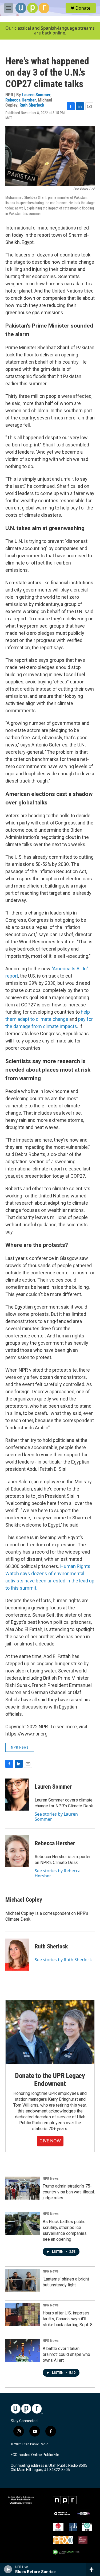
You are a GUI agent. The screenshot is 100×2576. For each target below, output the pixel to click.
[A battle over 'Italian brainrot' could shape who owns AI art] (23, 2350)
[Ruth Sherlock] (17, 1955)
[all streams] (93, 2569)
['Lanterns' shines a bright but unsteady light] (23, 2281)
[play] (8, 2569)
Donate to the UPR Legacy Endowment (50, 2080)
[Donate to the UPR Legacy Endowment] (50, 2032)
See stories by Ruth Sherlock (63, 1960)
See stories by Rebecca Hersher (58, 1873)
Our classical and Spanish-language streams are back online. (50, 31)
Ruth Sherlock (32, 105)
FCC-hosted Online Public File (35, 2455)
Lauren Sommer (36, 95)
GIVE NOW (50, 2141)
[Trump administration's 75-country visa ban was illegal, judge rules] (23, 2188)
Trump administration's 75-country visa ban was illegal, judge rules (69, 2192)
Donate (83, 8)
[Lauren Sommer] (17, 1795)
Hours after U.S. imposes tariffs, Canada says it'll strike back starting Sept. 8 (68, 2319)
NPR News (20, 1747)
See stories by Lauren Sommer (56, 1816)
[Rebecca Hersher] (17, 1851)
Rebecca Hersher (21, 100)
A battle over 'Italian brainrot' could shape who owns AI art (66, 2354)
